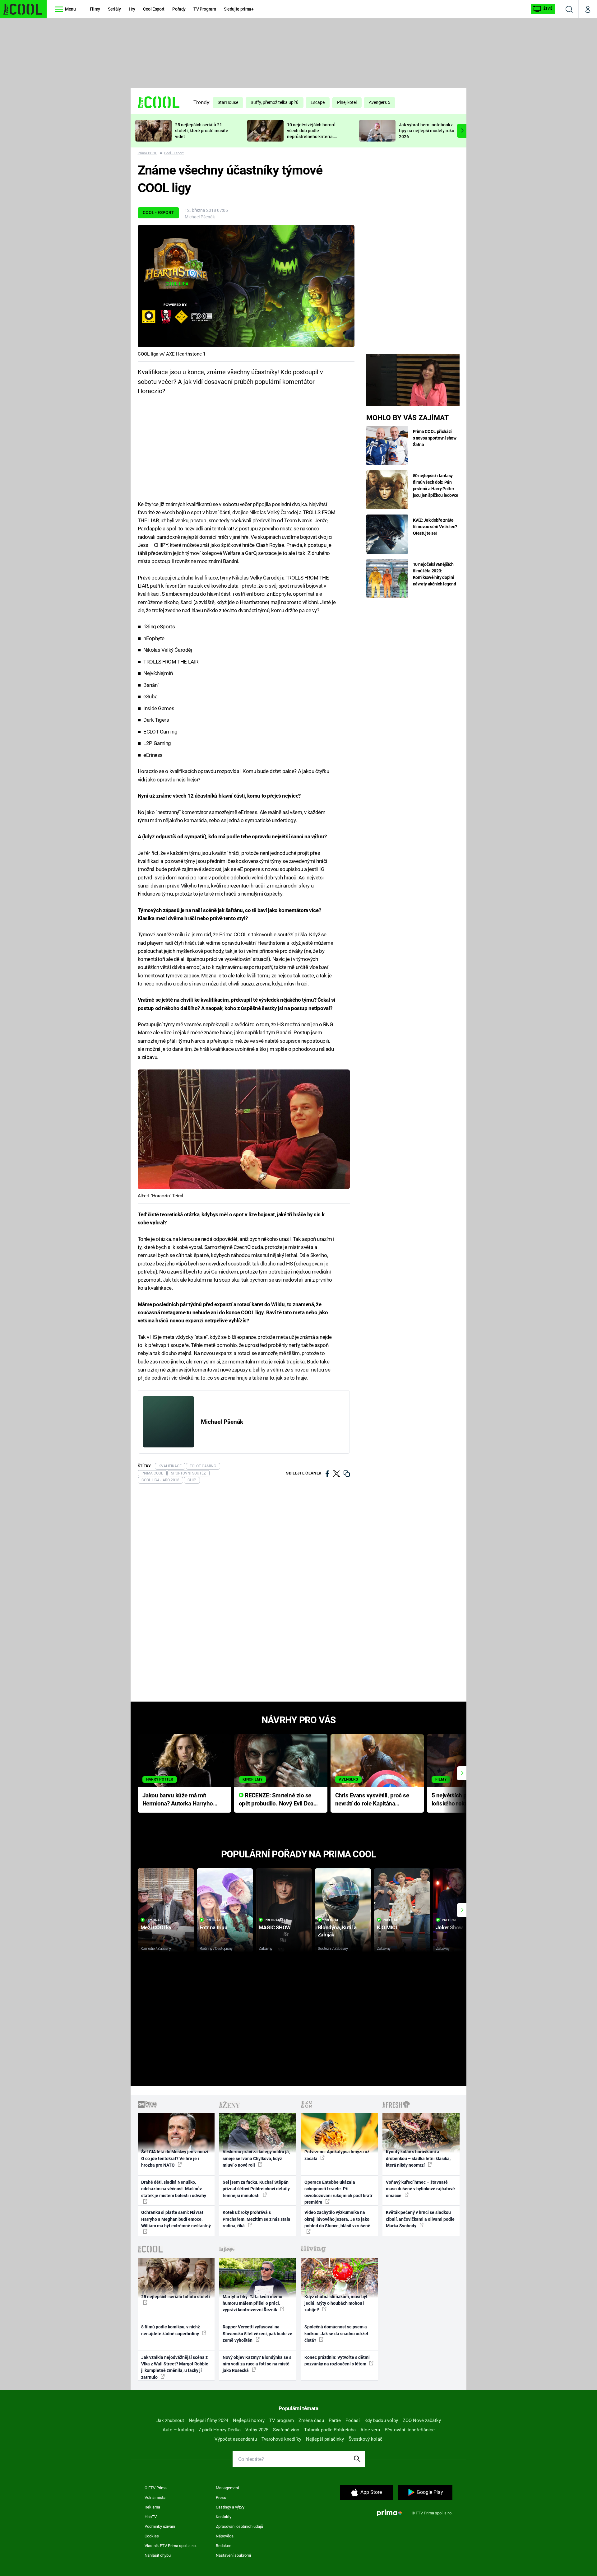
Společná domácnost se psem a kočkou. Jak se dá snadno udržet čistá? (336, 2334)
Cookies (152, 2536)
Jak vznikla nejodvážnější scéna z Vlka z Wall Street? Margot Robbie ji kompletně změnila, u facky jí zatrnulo (175, 2367)
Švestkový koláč (366, 2439)
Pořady (179, 9)
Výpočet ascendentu (236, 2439)
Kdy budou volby (381, 2420)
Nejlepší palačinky (325, 2439)
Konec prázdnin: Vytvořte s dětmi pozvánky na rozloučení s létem (337, 2361)
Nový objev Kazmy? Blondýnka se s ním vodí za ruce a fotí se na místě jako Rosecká (257, 2364)
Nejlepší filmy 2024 (208, 2420)
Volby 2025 (257, 2430)
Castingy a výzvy (230, 2507)
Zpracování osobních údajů (239, 2526)
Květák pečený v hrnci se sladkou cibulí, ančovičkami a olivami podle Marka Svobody (420, 2219)
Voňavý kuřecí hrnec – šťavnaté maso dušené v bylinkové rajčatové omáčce (420, 2189)
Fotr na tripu (214, 1927)
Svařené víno (286, 2430)
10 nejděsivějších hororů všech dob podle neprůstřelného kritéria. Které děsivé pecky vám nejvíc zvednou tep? (311, 136)
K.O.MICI (387, 1927)
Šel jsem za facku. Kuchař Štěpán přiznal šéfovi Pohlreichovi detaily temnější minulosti (256, 2189)
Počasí (353, 2420)
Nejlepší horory (249, 2420)
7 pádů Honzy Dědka (220, 2430)
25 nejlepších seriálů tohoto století (176, 2297)
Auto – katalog (178, 2430)
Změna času (311, 2420)
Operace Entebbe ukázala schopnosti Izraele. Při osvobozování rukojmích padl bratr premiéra (338, 2192)
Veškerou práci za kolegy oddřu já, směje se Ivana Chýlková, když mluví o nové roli (256, 2158)
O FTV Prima (156, 2488)
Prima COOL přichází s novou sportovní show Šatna (435, 438)
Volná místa (155, 2497)
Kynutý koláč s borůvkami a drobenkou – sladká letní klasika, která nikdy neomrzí (418, 2158)
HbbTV (151, 2517)
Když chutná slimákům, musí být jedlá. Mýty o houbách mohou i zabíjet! (336, 2303)
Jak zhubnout (170, 2420)
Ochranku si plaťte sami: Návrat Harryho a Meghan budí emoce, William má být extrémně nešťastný (176, 2219)
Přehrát (154, 1920)
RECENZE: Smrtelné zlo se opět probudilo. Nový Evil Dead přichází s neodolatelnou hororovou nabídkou (278, 1800)
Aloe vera (370, 2430)
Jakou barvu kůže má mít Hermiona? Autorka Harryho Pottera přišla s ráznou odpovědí (178, 1800)
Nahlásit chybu (158, 2555)
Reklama (152, 2507)
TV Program (205, 9)
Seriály (114, 9)
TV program (282, 2420)
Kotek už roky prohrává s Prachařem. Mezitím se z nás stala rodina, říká (257, 2219)
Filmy (95, 9)
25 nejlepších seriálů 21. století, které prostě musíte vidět (202, 131)
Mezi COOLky (156, 1927)
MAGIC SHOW (275, 1927)
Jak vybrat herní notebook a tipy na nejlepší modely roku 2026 (427, 131)
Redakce (224, 2546)
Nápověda (225, 2536)
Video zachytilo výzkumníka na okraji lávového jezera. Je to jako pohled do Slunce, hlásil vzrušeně (337, 2219)
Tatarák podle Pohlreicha (330, 2430)
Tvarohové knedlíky (281, 2439)
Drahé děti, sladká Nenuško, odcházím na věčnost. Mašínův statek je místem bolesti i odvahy (174, 2189)
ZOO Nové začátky (422, 2420)
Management (227, 2488)
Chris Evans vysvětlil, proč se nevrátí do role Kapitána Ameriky (372, 1800)
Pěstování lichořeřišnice (410, 2430)
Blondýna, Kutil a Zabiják (337, 1931)
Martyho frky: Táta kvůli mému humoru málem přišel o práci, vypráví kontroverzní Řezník (252, 2303)
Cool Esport (154, 9)
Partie (335, 2420)
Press (221, 2497)
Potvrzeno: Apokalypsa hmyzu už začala (337, 2155)
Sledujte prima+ (239, 9)
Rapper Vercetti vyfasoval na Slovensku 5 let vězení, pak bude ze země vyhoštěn (257, 2334)
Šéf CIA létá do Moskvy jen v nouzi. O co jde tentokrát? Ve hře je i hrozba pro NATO (175, 2158)
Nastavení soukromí (233, 2555)
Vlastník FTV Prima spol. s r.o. (171, 2546)
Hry (132, 9)
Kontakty (224, 2517)
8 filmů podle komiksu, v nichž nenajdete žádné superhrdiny (171, 2330)
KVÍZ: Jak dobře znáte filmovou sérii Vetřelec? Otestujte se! (435, 527)
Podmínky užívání (160, 2526)
